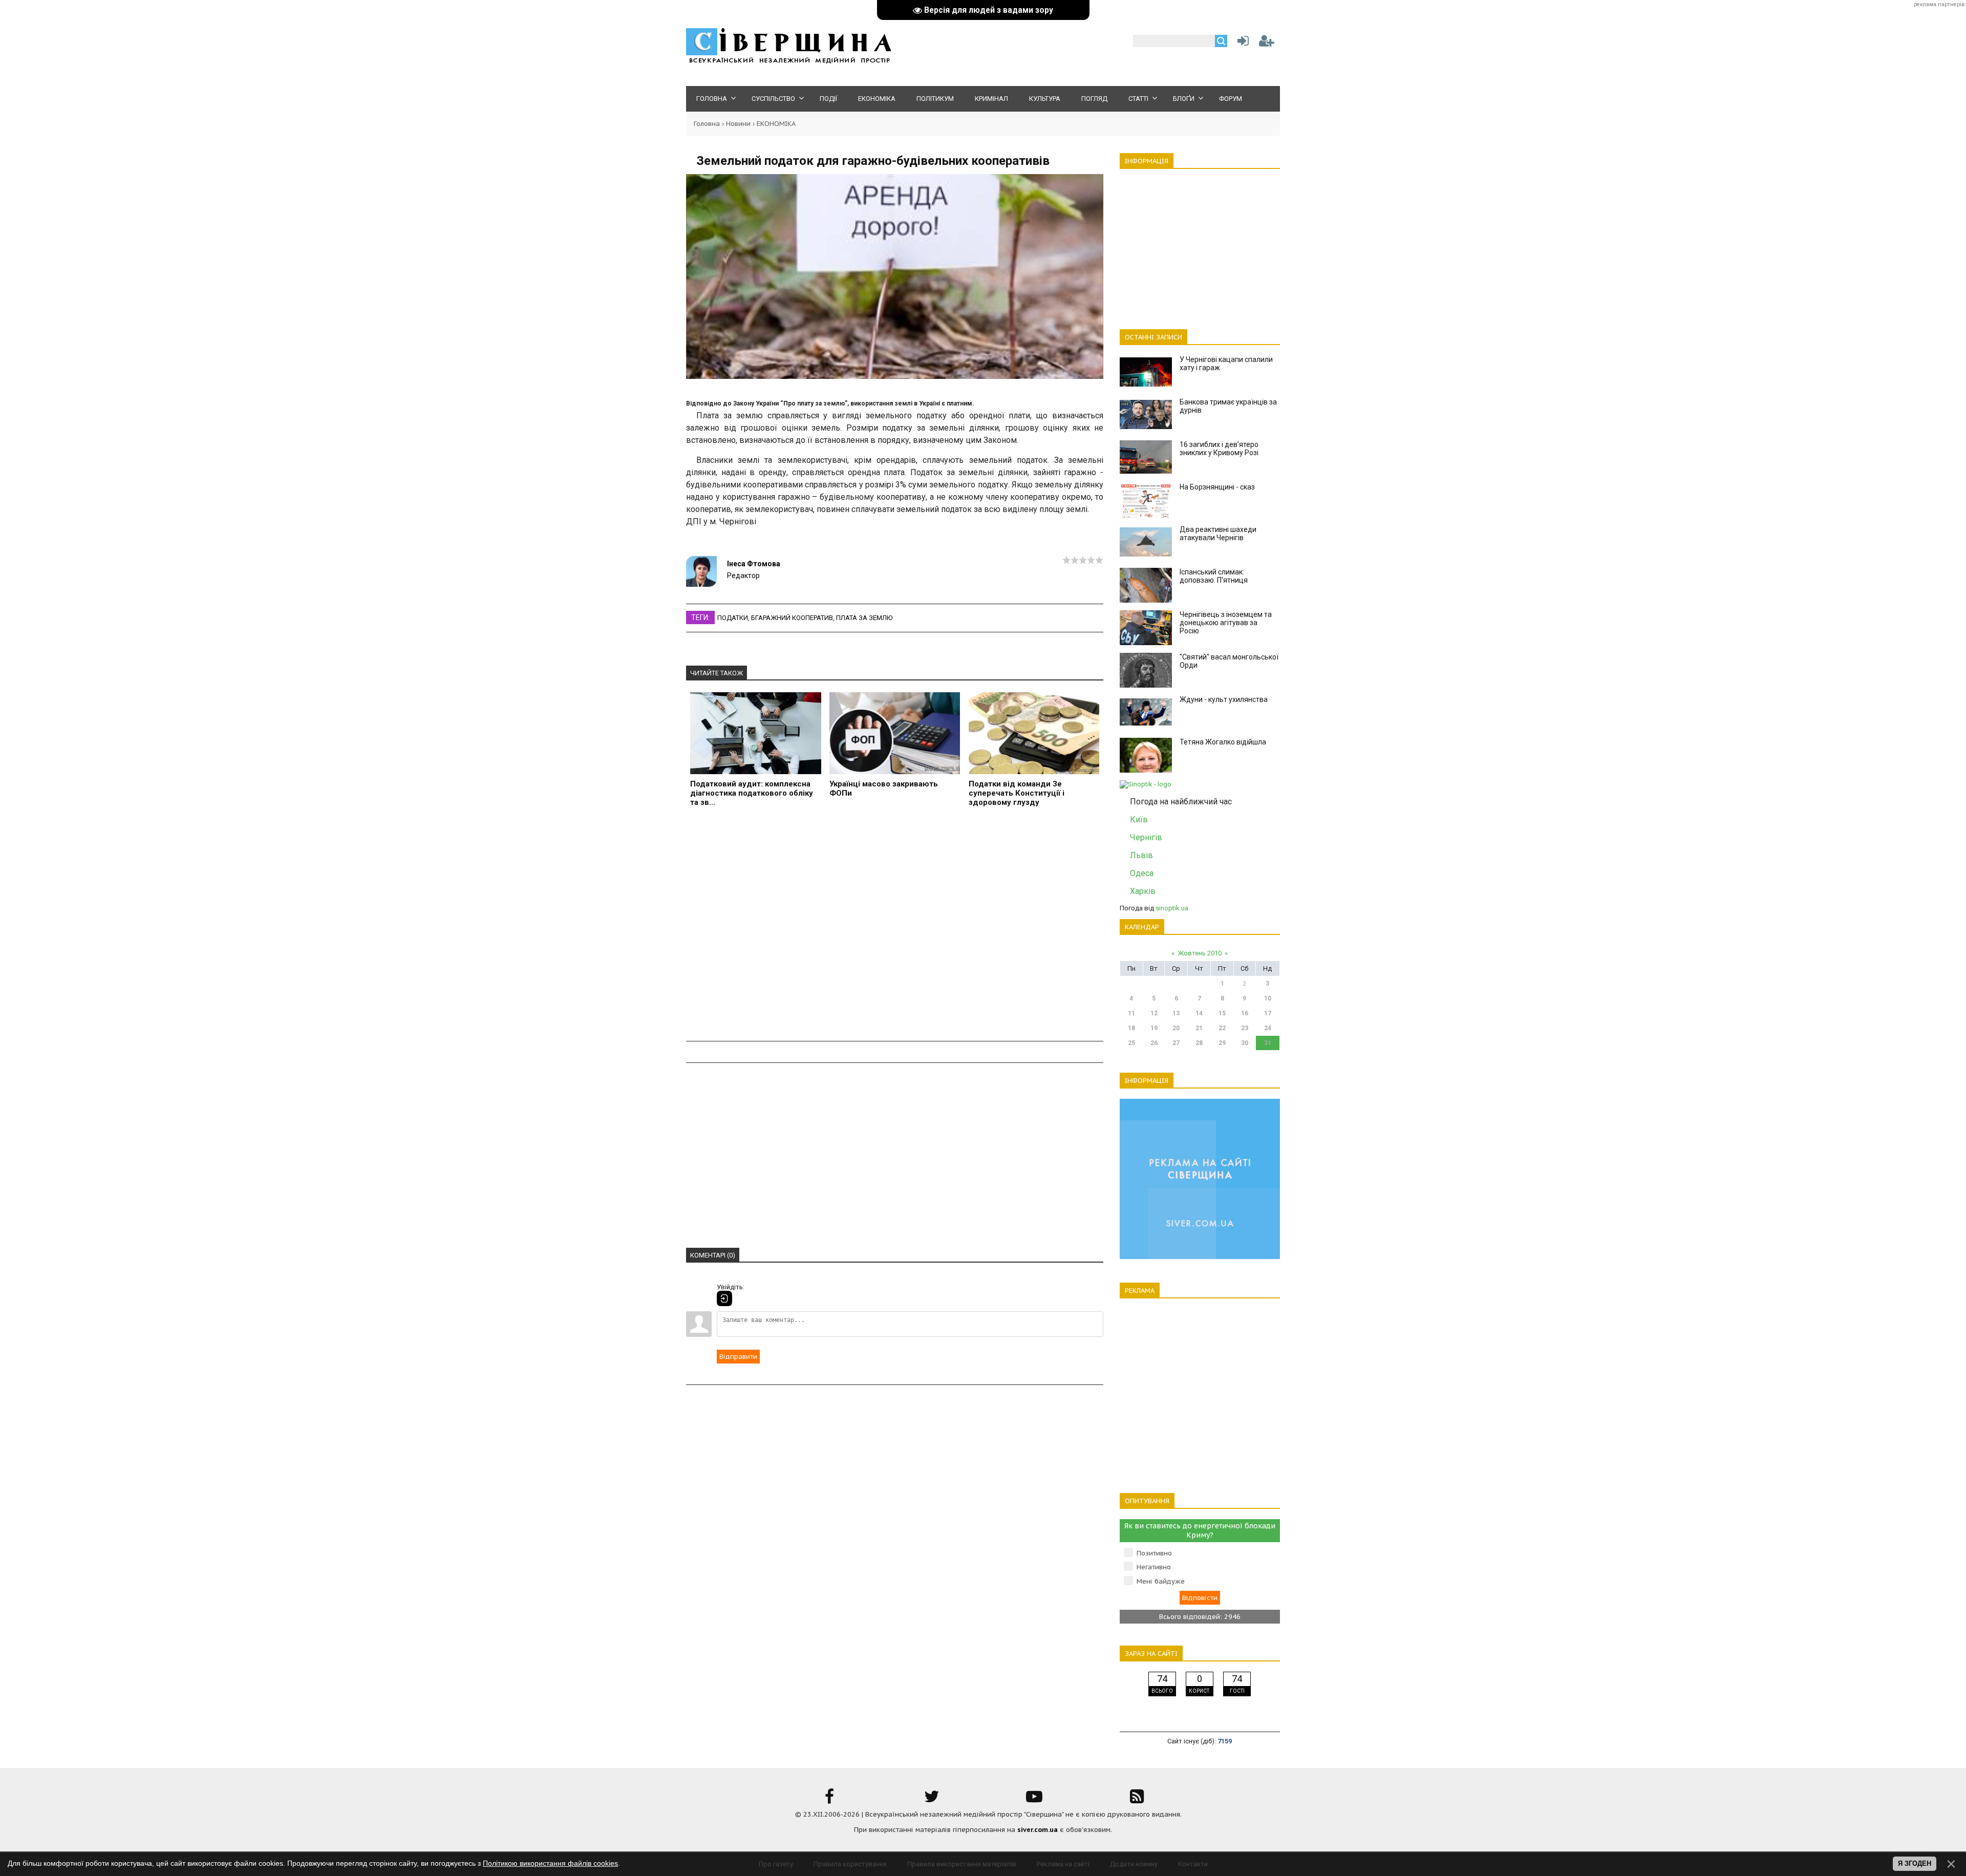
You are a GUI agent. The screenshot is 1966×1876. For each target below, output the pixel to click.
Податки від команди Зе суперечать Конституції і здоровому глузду (1017, 793)
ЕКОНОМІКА (776, 124)
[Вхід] (724, 1298)
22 (1222, 1028)
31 (1268, 1043)
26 (1154, 1043)
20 (1176, 1028)
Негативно (1154, 1567)
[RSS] (1137, 1800)
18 (1131, 1028)
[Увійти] (1241, 43)
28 (1199, 1043)
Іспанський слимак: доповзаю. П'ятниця (1214, 576)
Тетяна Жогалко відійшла (1223, 742)
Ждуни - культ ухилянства (1224, 699)
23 (1245, 1028)
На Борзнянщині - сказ (1217, 487)
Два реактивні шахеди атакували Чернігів (1218, 534)
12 (1154, 1013)
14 (1199, 1013)
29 (1222, 1043)
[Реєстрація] (1267, 43)
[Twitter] (932, 1800)
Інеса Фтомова (754, 564)
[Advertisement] (895, 925)
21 (1199, 1028)
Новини (738, 124)
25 (1131, 1043)
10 (1268, 998)
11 (1131, 1013)
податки (733, 618)
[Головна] (788, 62)
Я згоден (1915, 1863)
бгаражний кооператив (792, 618)
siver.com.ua (1038, 1830)
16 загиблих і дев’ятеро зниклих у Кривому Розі (1219, 449)
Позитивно (1154, 1553)
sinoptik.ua (1172, 908)
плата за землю (864, 618)
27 (1176, 1043)
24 (1268, 1028)
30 (1245, 1043)
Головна (707, 124)
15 (1222, 1013)
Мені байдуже (1161, 1581)
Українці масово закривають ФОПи (884, 788)
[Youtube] (1034, 1800)
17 (1268, 1013)
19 (1154, 1028)
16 (1245, 1013)
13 (1176, 1013)
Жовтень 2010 (1200, 953)
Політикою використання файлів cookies (550, 1863)
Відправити (738, 1357)
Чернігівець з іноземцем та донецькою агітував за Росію (1226, 623)
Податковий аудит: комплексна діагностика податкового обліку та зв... (752, 793)
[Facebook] (829, 1800)
